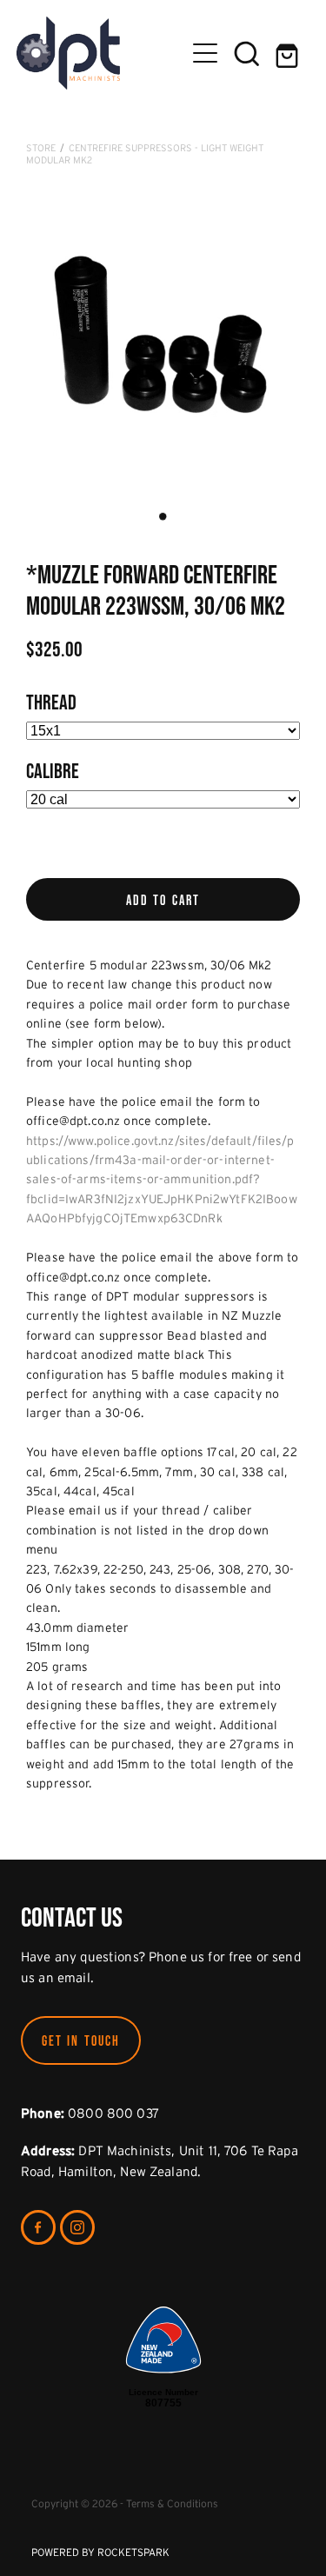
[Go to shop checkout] (289, 53)
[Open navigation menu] (205, 53)
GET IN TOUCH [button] (81, 2040)
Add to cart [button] (163, 900)
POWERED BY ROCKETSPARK (100, 2552)
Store (41, 148)
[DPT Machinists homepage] (101, 53)
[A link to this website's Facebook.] (38, 2227)
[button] (247, 53)
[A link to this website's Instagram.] (77, 2227)
